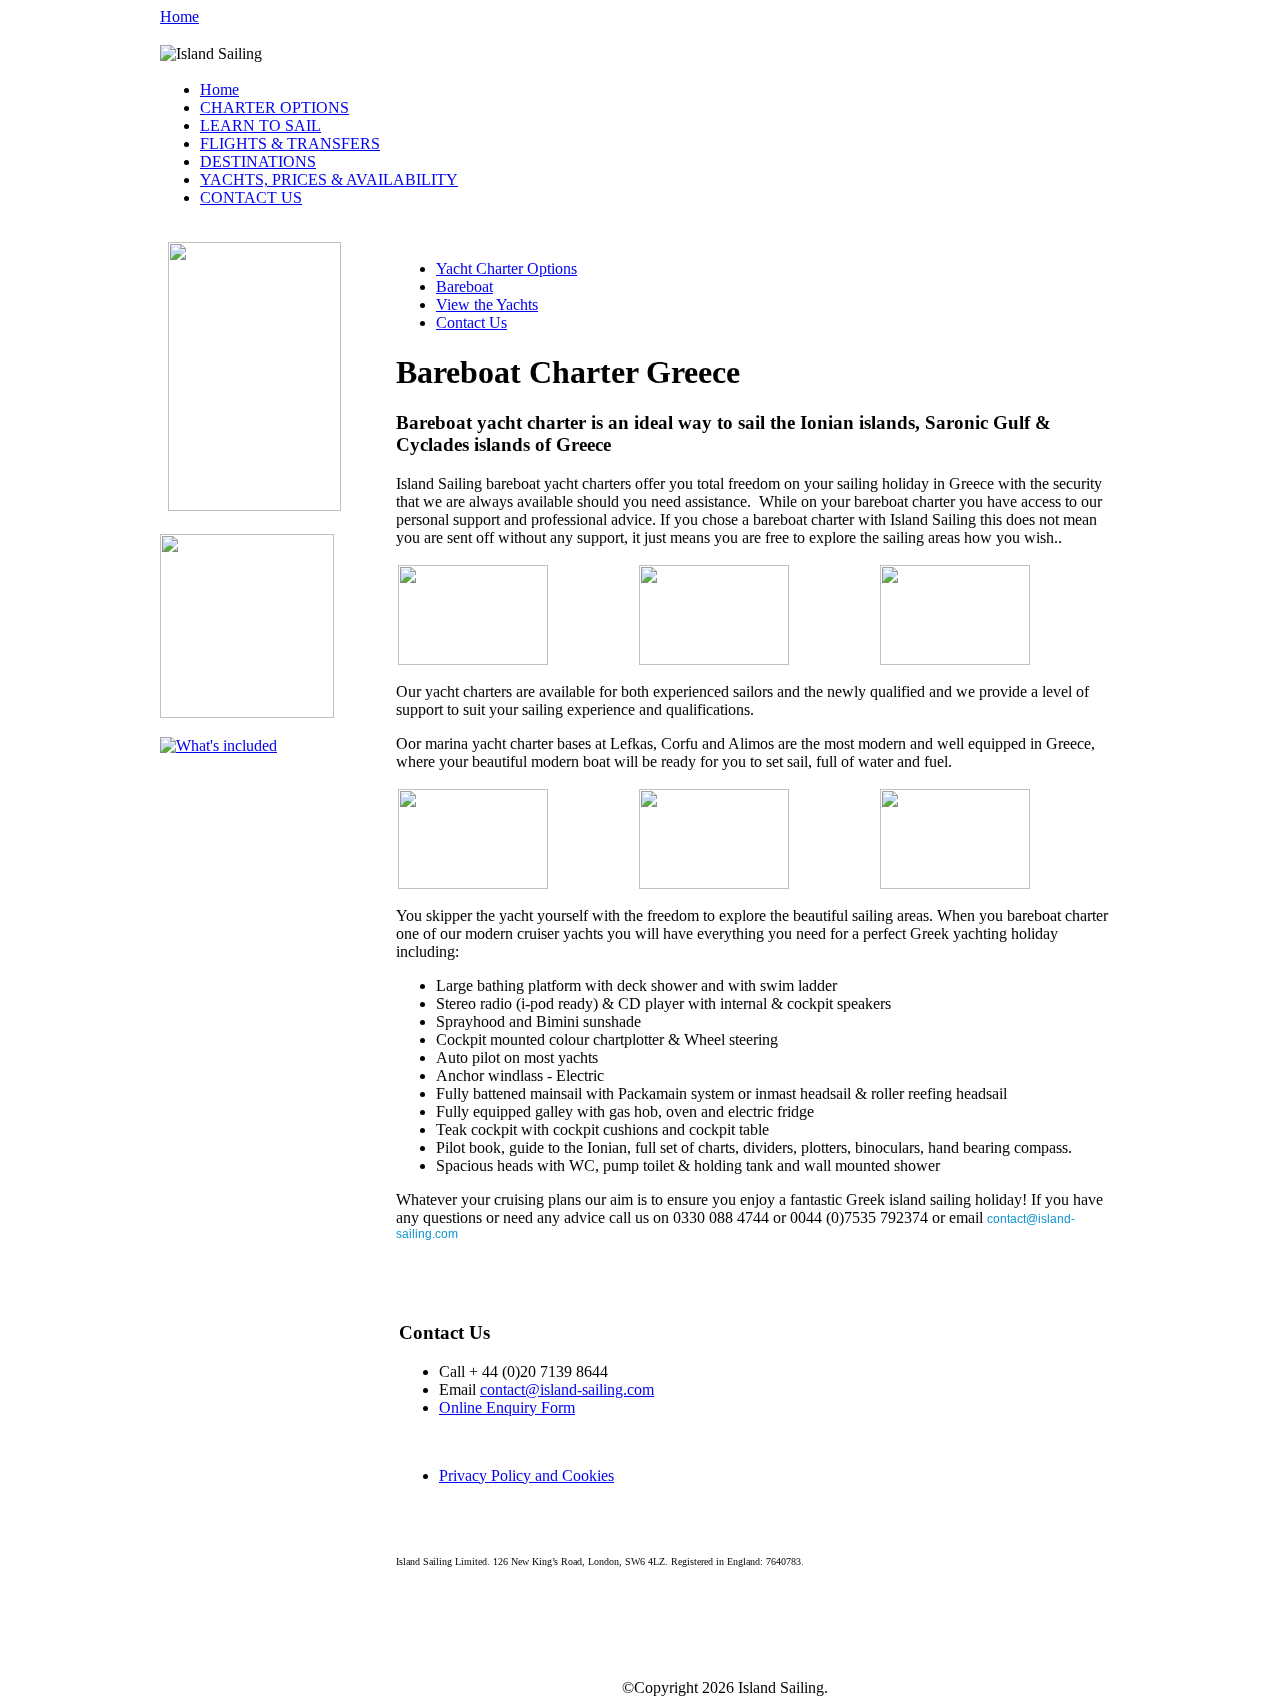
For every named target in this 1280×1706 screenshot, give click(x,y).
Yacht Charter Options (506, 268)
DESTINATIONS (258, 161)
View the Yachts (487, 304)
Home (179, 16)
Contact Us (471, 322)
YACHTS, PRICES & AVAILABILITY (329, 179)
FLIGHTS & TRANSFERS (290, 143)
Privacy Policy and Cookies (526, 1475)
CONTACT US (251, 197)
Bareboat (464, 286)
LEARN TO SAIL (260, 125)
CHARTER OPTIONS (274, 107)
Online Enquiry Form (507, 1407)
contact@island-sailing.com (567, 1389)
